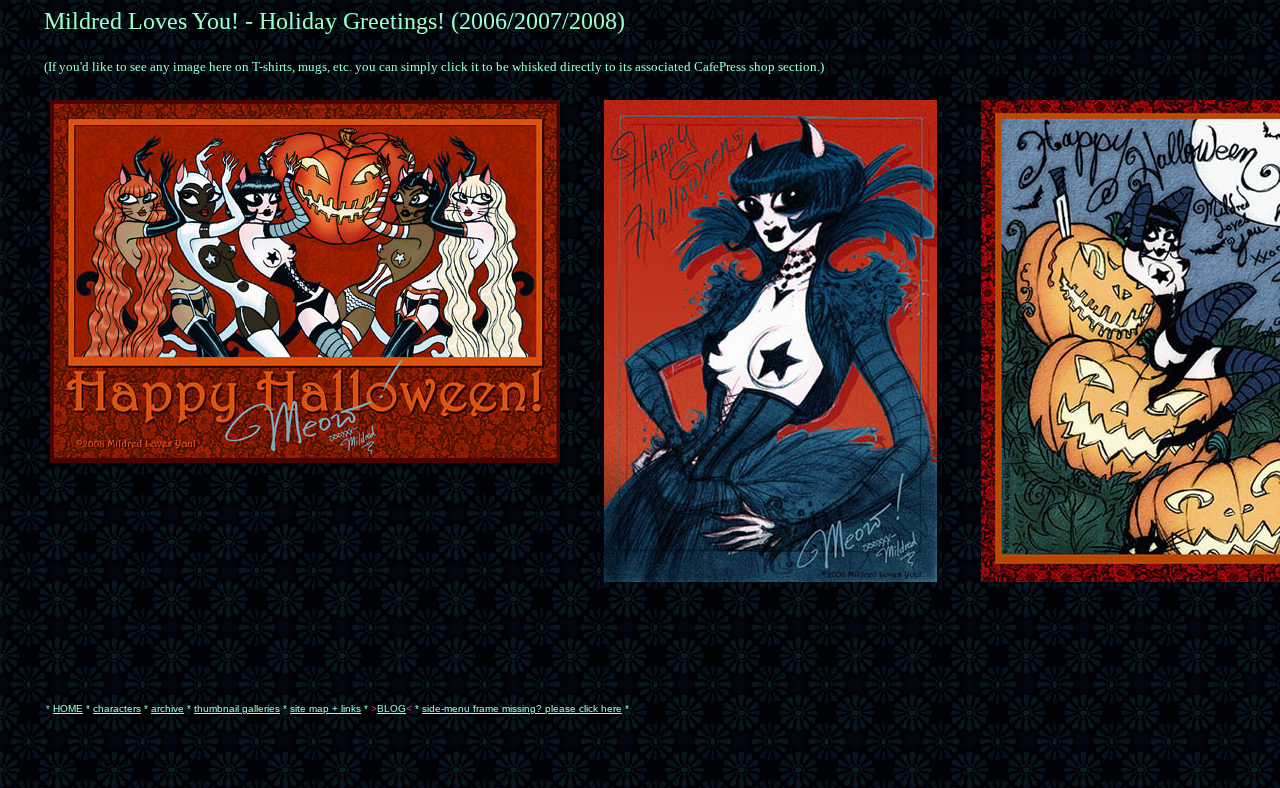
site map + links (325, 708)
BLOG (391, 708)
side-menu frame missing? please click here (522, 708)
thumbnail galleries (237, 708)
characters (117, 708)
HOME (68, 708)
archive (167, 708)
